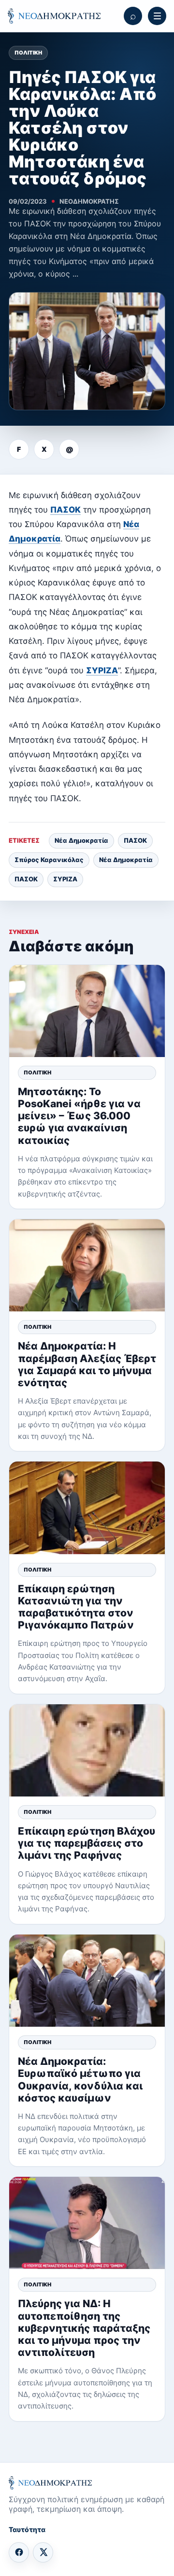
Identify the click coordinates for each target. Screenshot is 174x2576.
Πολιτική (28, 53)
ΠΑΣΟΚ (65, 510)
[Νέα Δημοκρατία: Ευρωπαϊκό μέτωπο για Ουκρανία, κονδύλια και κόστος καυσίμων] (87, 1981)
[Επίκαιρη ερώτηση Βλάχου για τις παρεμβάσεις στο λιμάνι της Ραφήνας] (87, 1750)
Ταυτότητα (27, 2529)
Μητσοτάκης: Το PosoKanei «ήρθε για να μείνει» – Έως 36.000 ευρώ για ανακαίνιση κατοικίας (79, 1116)
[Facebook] (19, 2552)
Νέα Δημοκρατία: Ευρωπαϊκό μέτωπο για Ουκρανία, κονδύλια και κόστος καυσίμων (80, 2080)
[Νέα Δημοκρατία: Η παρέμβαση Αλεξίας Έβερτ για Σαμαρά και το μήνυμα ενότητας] (87, 1265)
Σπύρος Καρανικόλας (49, 860)
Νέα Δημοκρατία (81, 840)
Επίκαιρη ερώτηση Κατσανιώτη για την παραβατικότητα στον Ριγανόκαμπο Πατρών (76, 1607)
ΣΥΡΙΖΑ (102, 670)
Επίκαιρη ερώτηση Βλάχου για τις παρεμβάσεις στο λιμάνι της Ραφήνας (87, 1843)
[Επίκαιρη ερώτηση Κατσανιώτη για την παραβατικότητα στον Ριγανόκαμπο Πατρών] (87, 1508)
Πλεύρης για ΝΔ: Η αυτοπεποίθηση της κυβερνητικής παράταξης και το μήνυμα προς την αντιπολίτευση (84, 2328)
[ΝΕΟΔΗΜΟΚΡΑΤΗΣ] (54, 16)
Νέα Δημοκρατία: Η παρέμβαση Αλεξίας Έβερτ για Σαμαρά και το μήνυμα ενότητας (87, 1364)
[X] (43, 2552)
